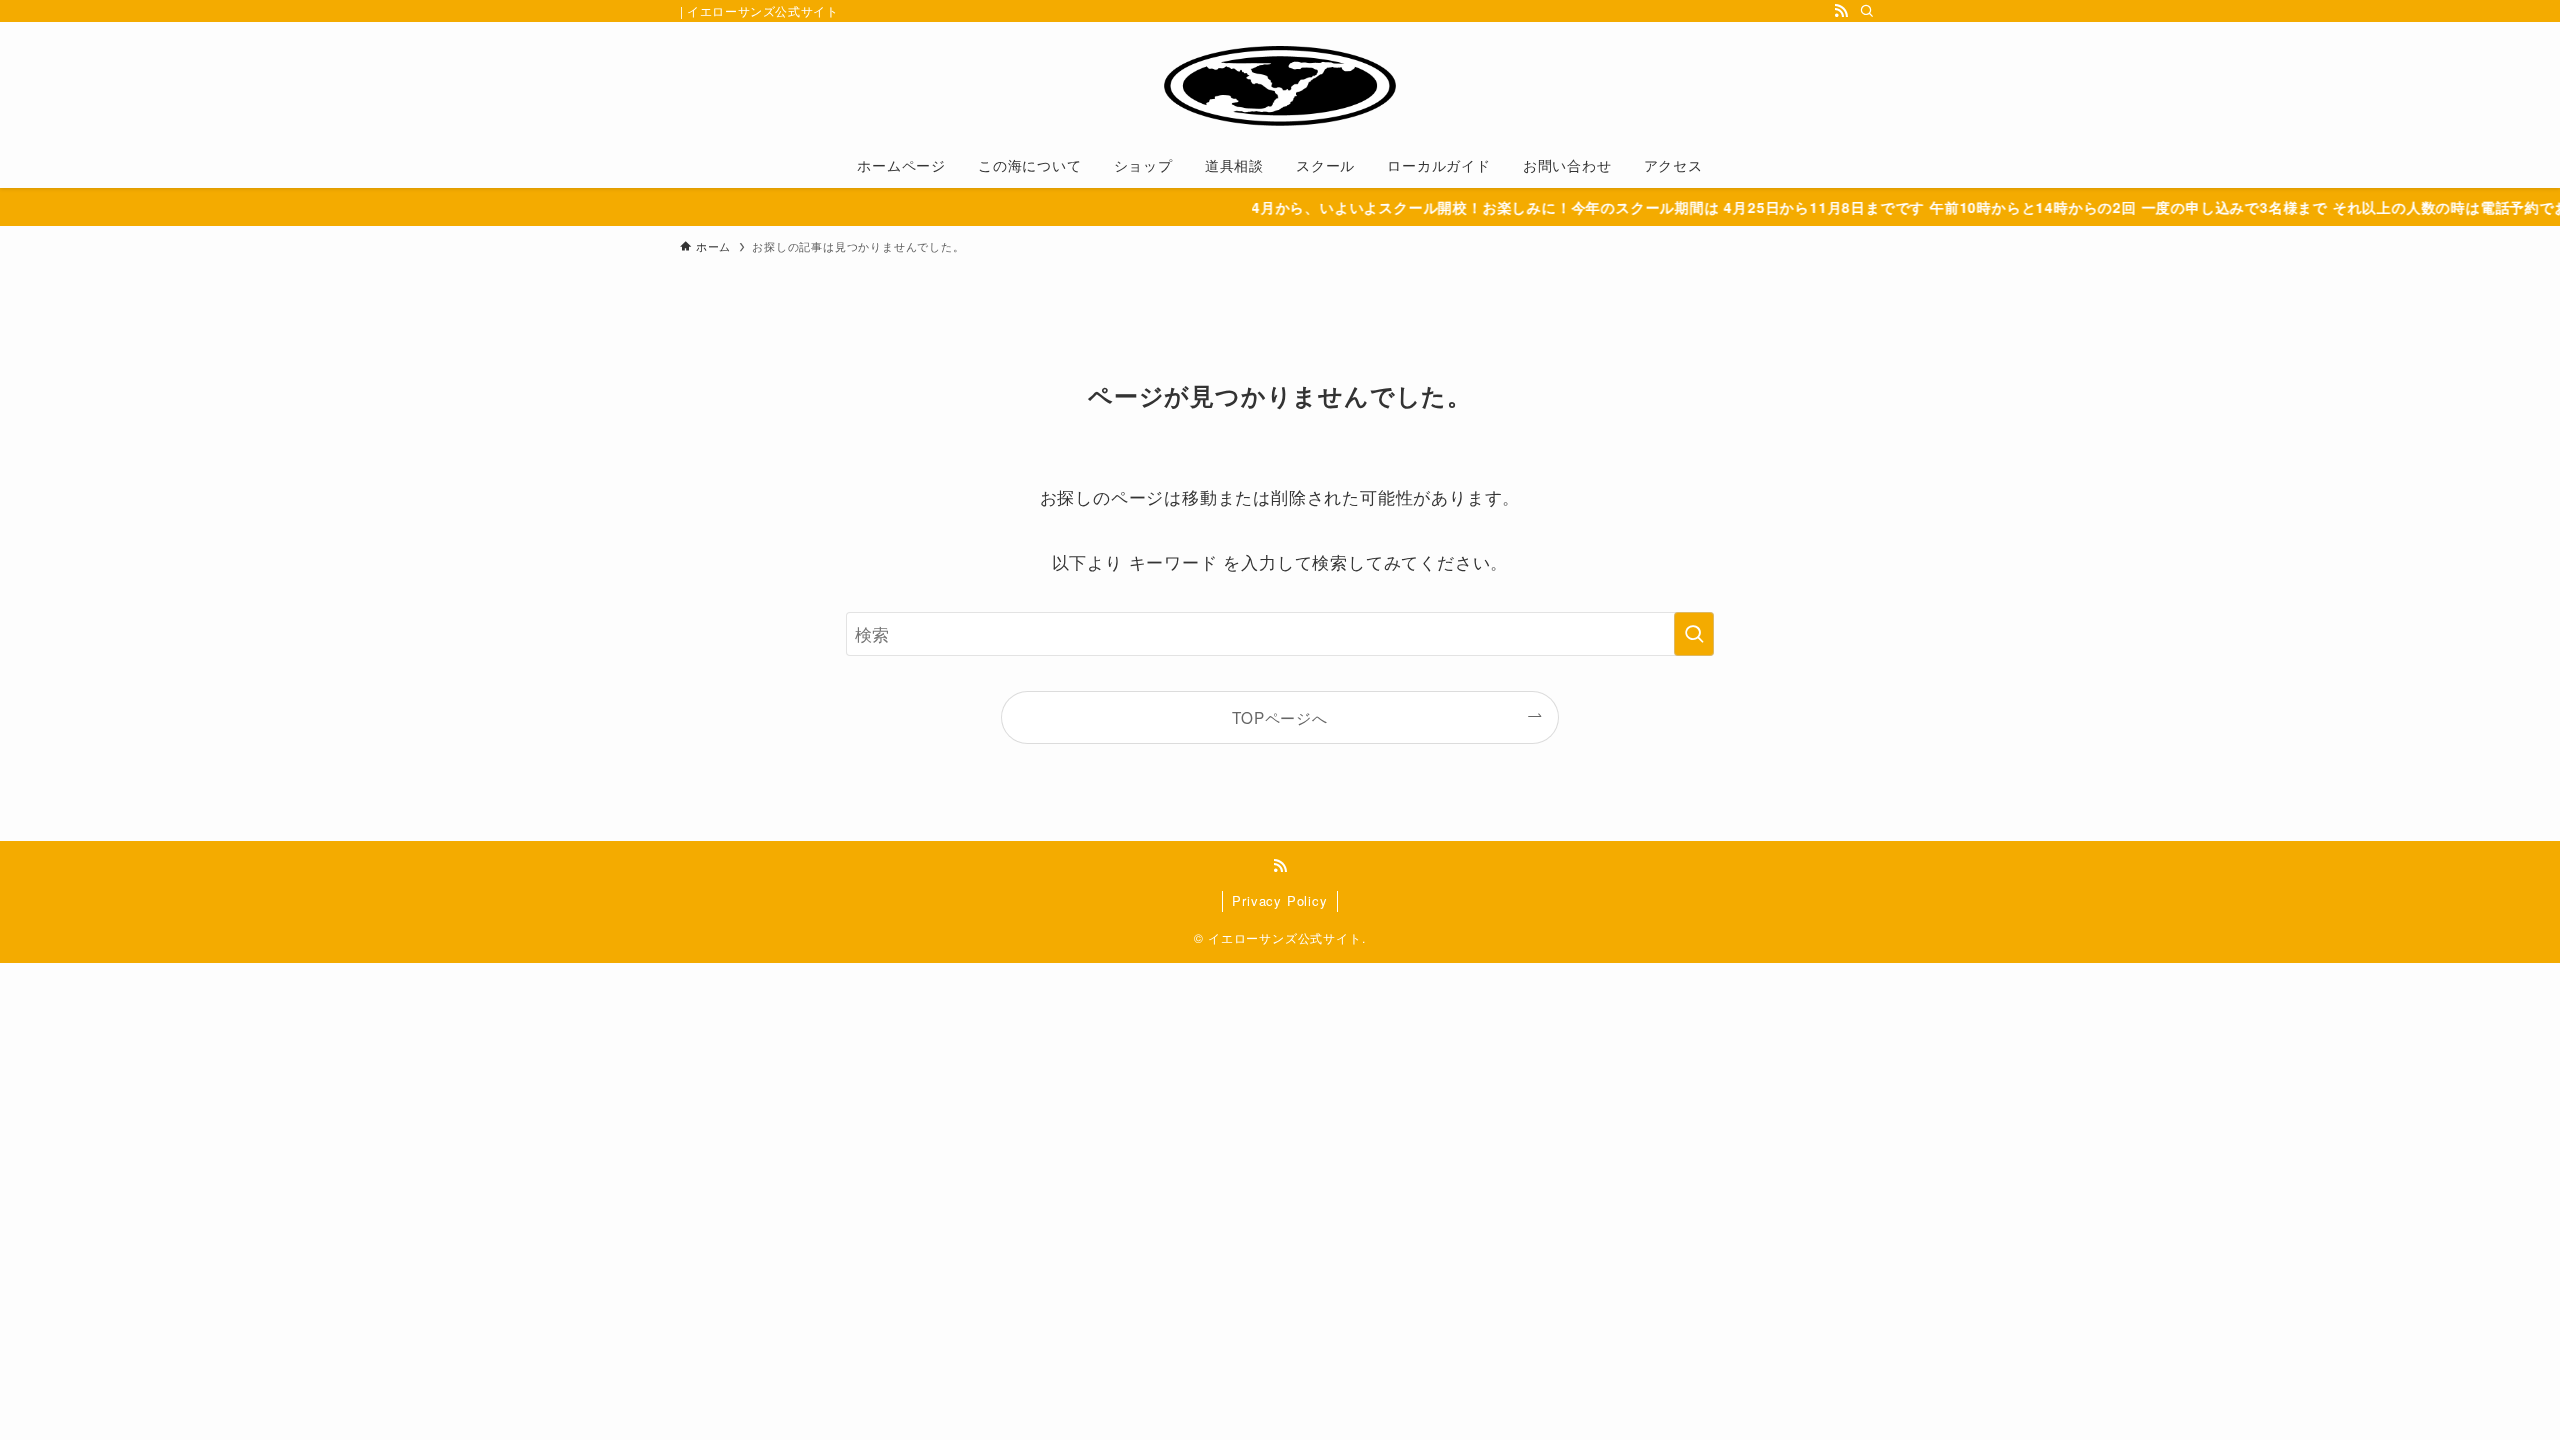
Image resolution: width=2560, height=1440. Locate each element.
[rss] (1841, 11)
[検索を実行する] (1694, 634)
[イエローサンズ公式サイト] (1280, 86)
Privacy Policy (1279, 900)
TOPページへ (1280, 717)
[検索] (1867, 11)
